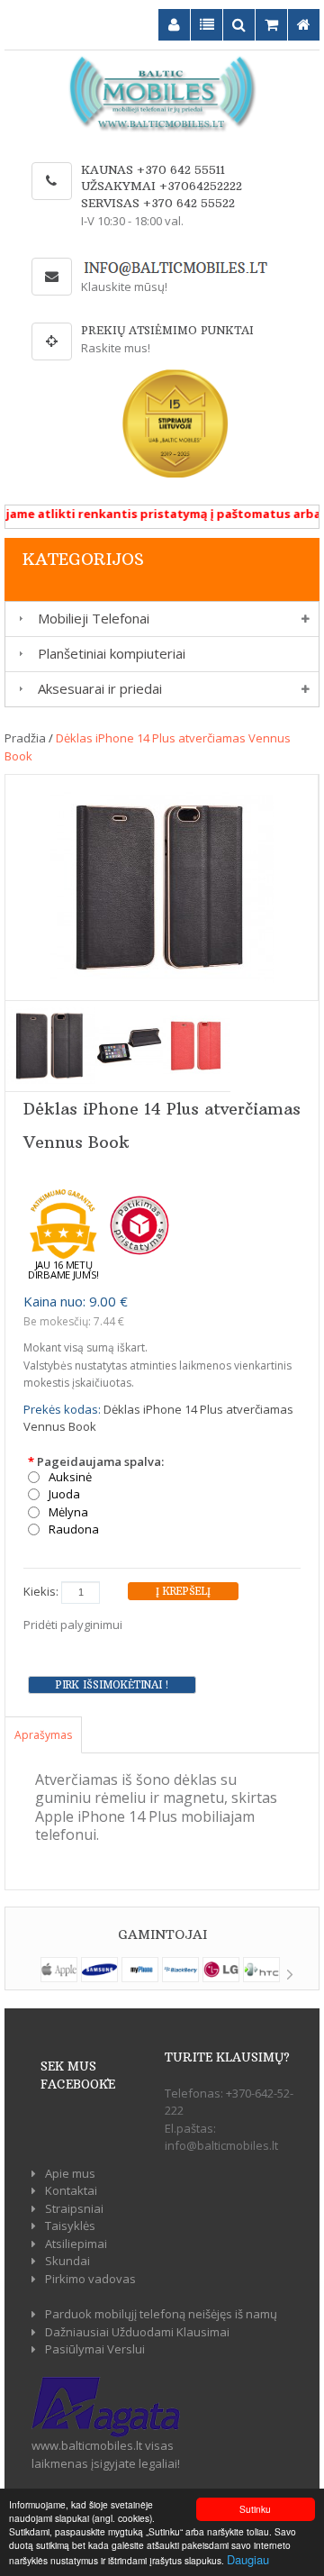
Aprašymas (43, 1735)
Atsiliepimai (76, 2244)
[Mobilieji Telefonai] (18, 619)
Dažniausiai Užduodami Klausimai (137, 2332)
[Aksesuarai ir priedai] (18, 689)
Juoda (64, 1494)
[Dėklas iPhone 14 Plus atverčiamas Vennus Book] (162, 887)
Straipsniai (74, 2208)
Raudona (74, 1529)
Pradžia (25, 738)
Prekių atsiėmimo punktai (167, 330)
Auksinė (70, 1477)
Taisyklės (70, 2226)
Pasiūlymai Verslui (95, 2349)
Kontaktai (71, 2190)
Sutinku (255, 2509)
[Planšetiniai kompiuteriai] (18, 654)
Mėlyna (68, 1512)
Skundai (67, 2261)
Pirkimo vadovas (90, 2279)
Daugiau (248, 2559)
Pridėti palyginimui (73, 1625)
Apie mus (70, 2173)
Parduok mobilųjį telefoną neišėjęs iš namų (161, 2314)
